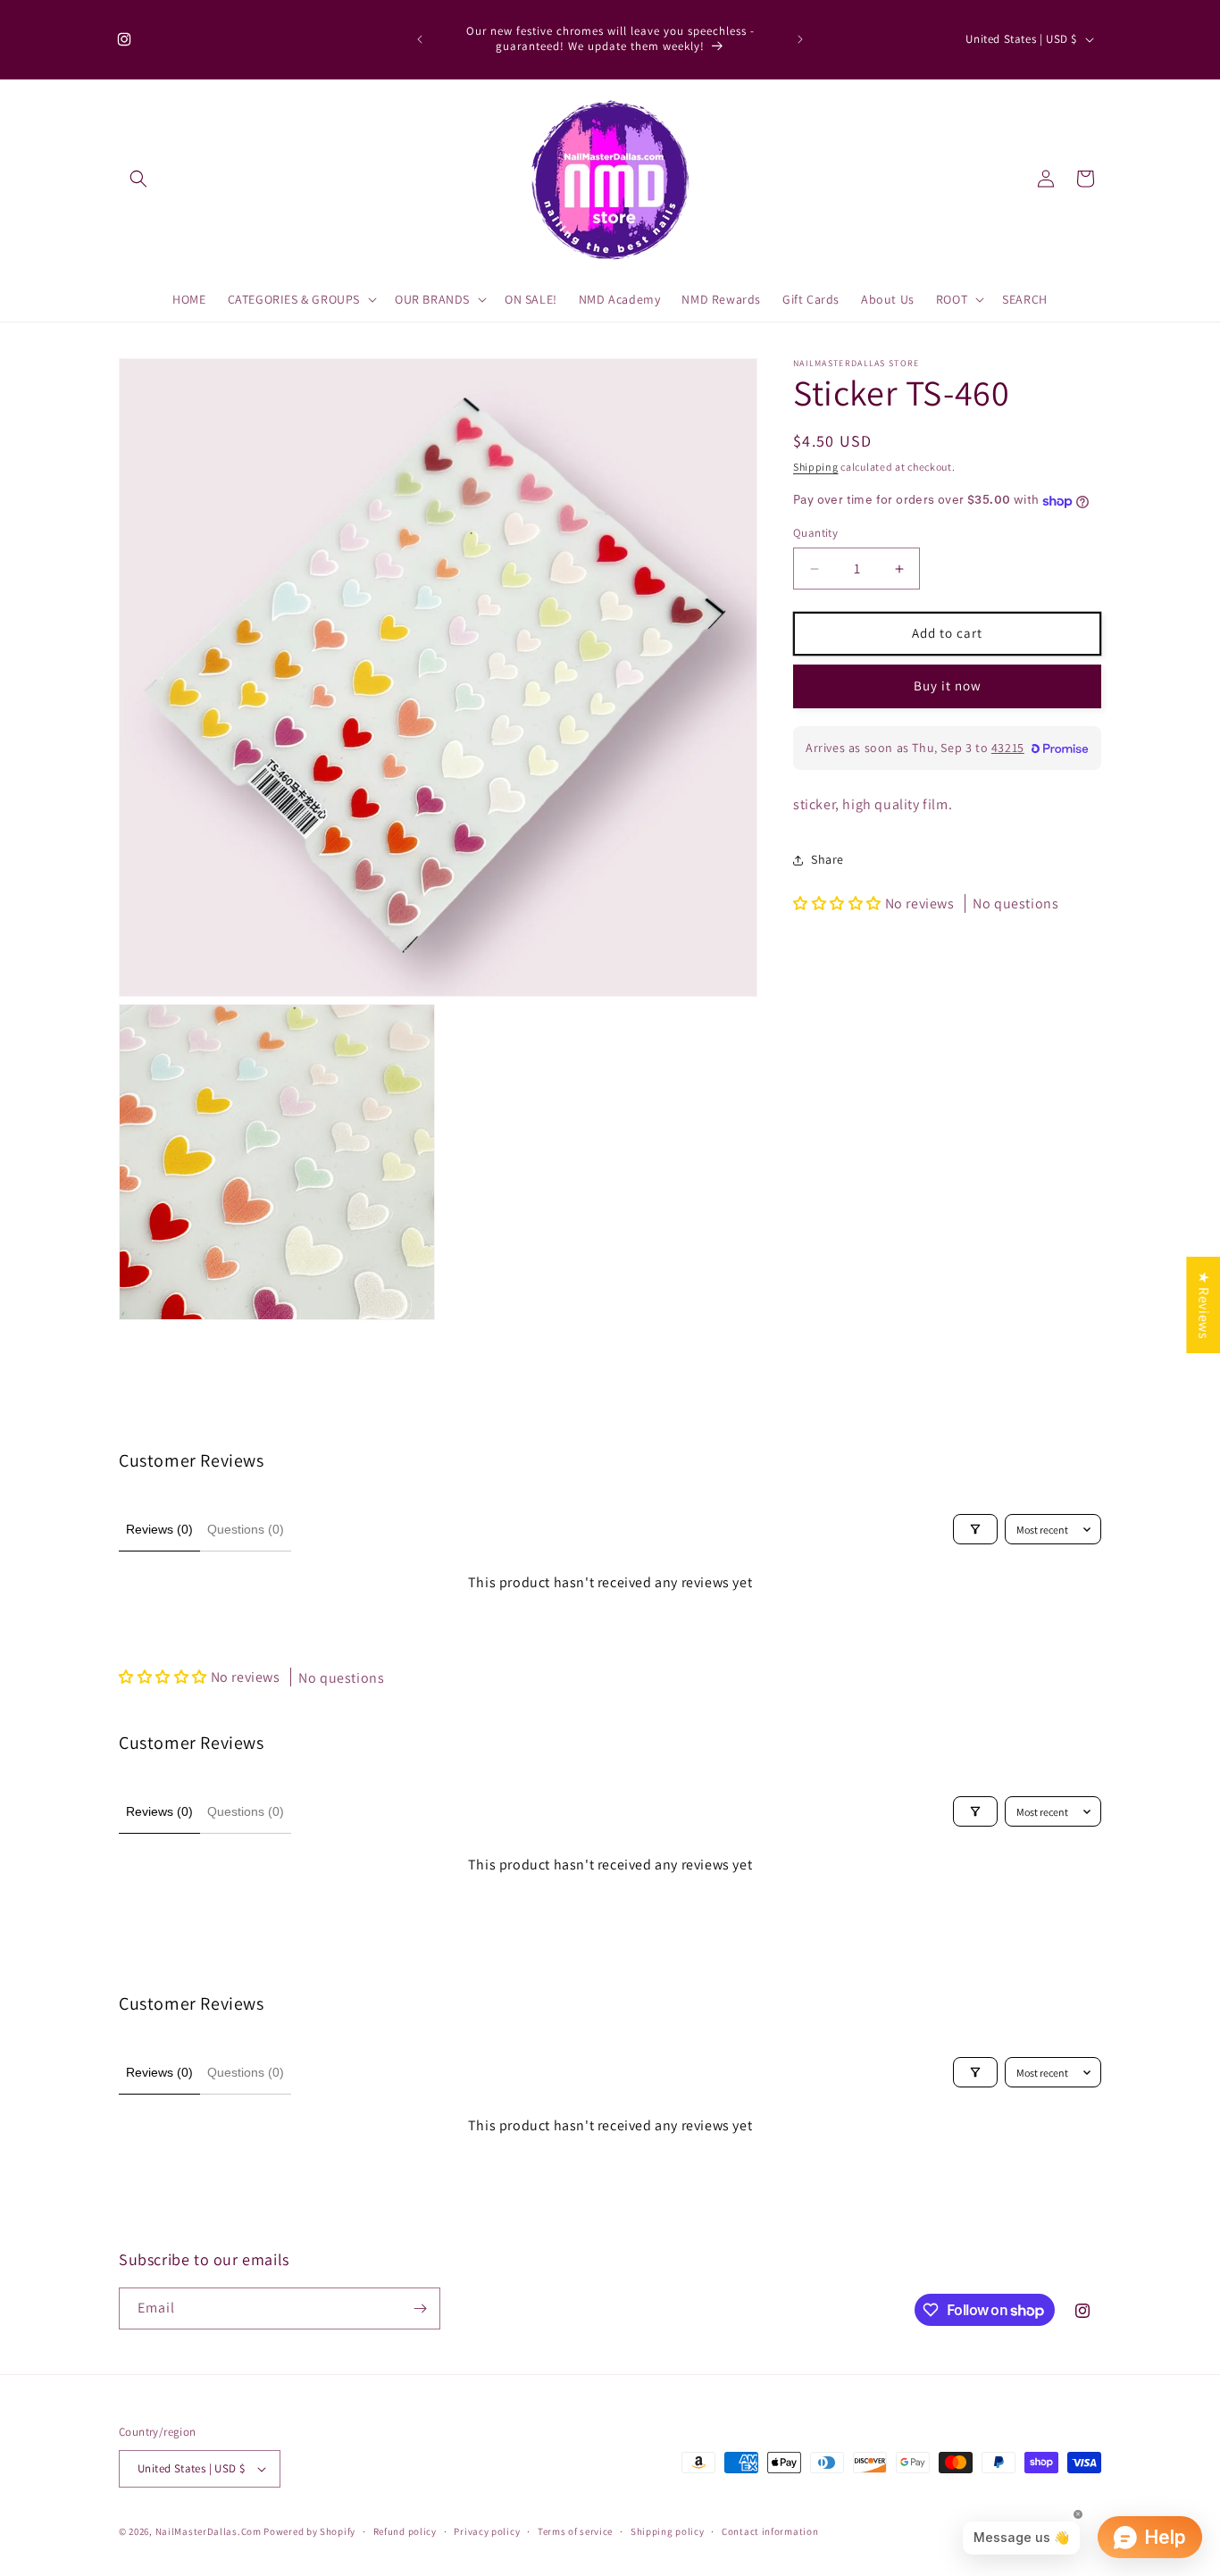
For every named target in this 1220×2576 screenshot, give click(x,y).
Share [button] (827, 860)
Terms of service (575, 2531)
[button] (138, 179)
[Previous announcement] (420, 39)
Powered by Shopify (309, 2531)
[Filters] (975, 1529)
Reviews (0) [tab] (159, 1529)
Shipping (816, 467)
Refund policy (405, 2531)
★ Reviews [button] (1203, 1305)
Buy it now (948, 686)
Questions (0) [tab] (246, 1529)
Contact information (770, 2531)
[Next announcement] (800, 39)
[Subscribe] (420, 2308)
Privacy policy (487, 2531)
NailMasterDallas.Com (209, 2531)
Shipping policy (668, 2531)
